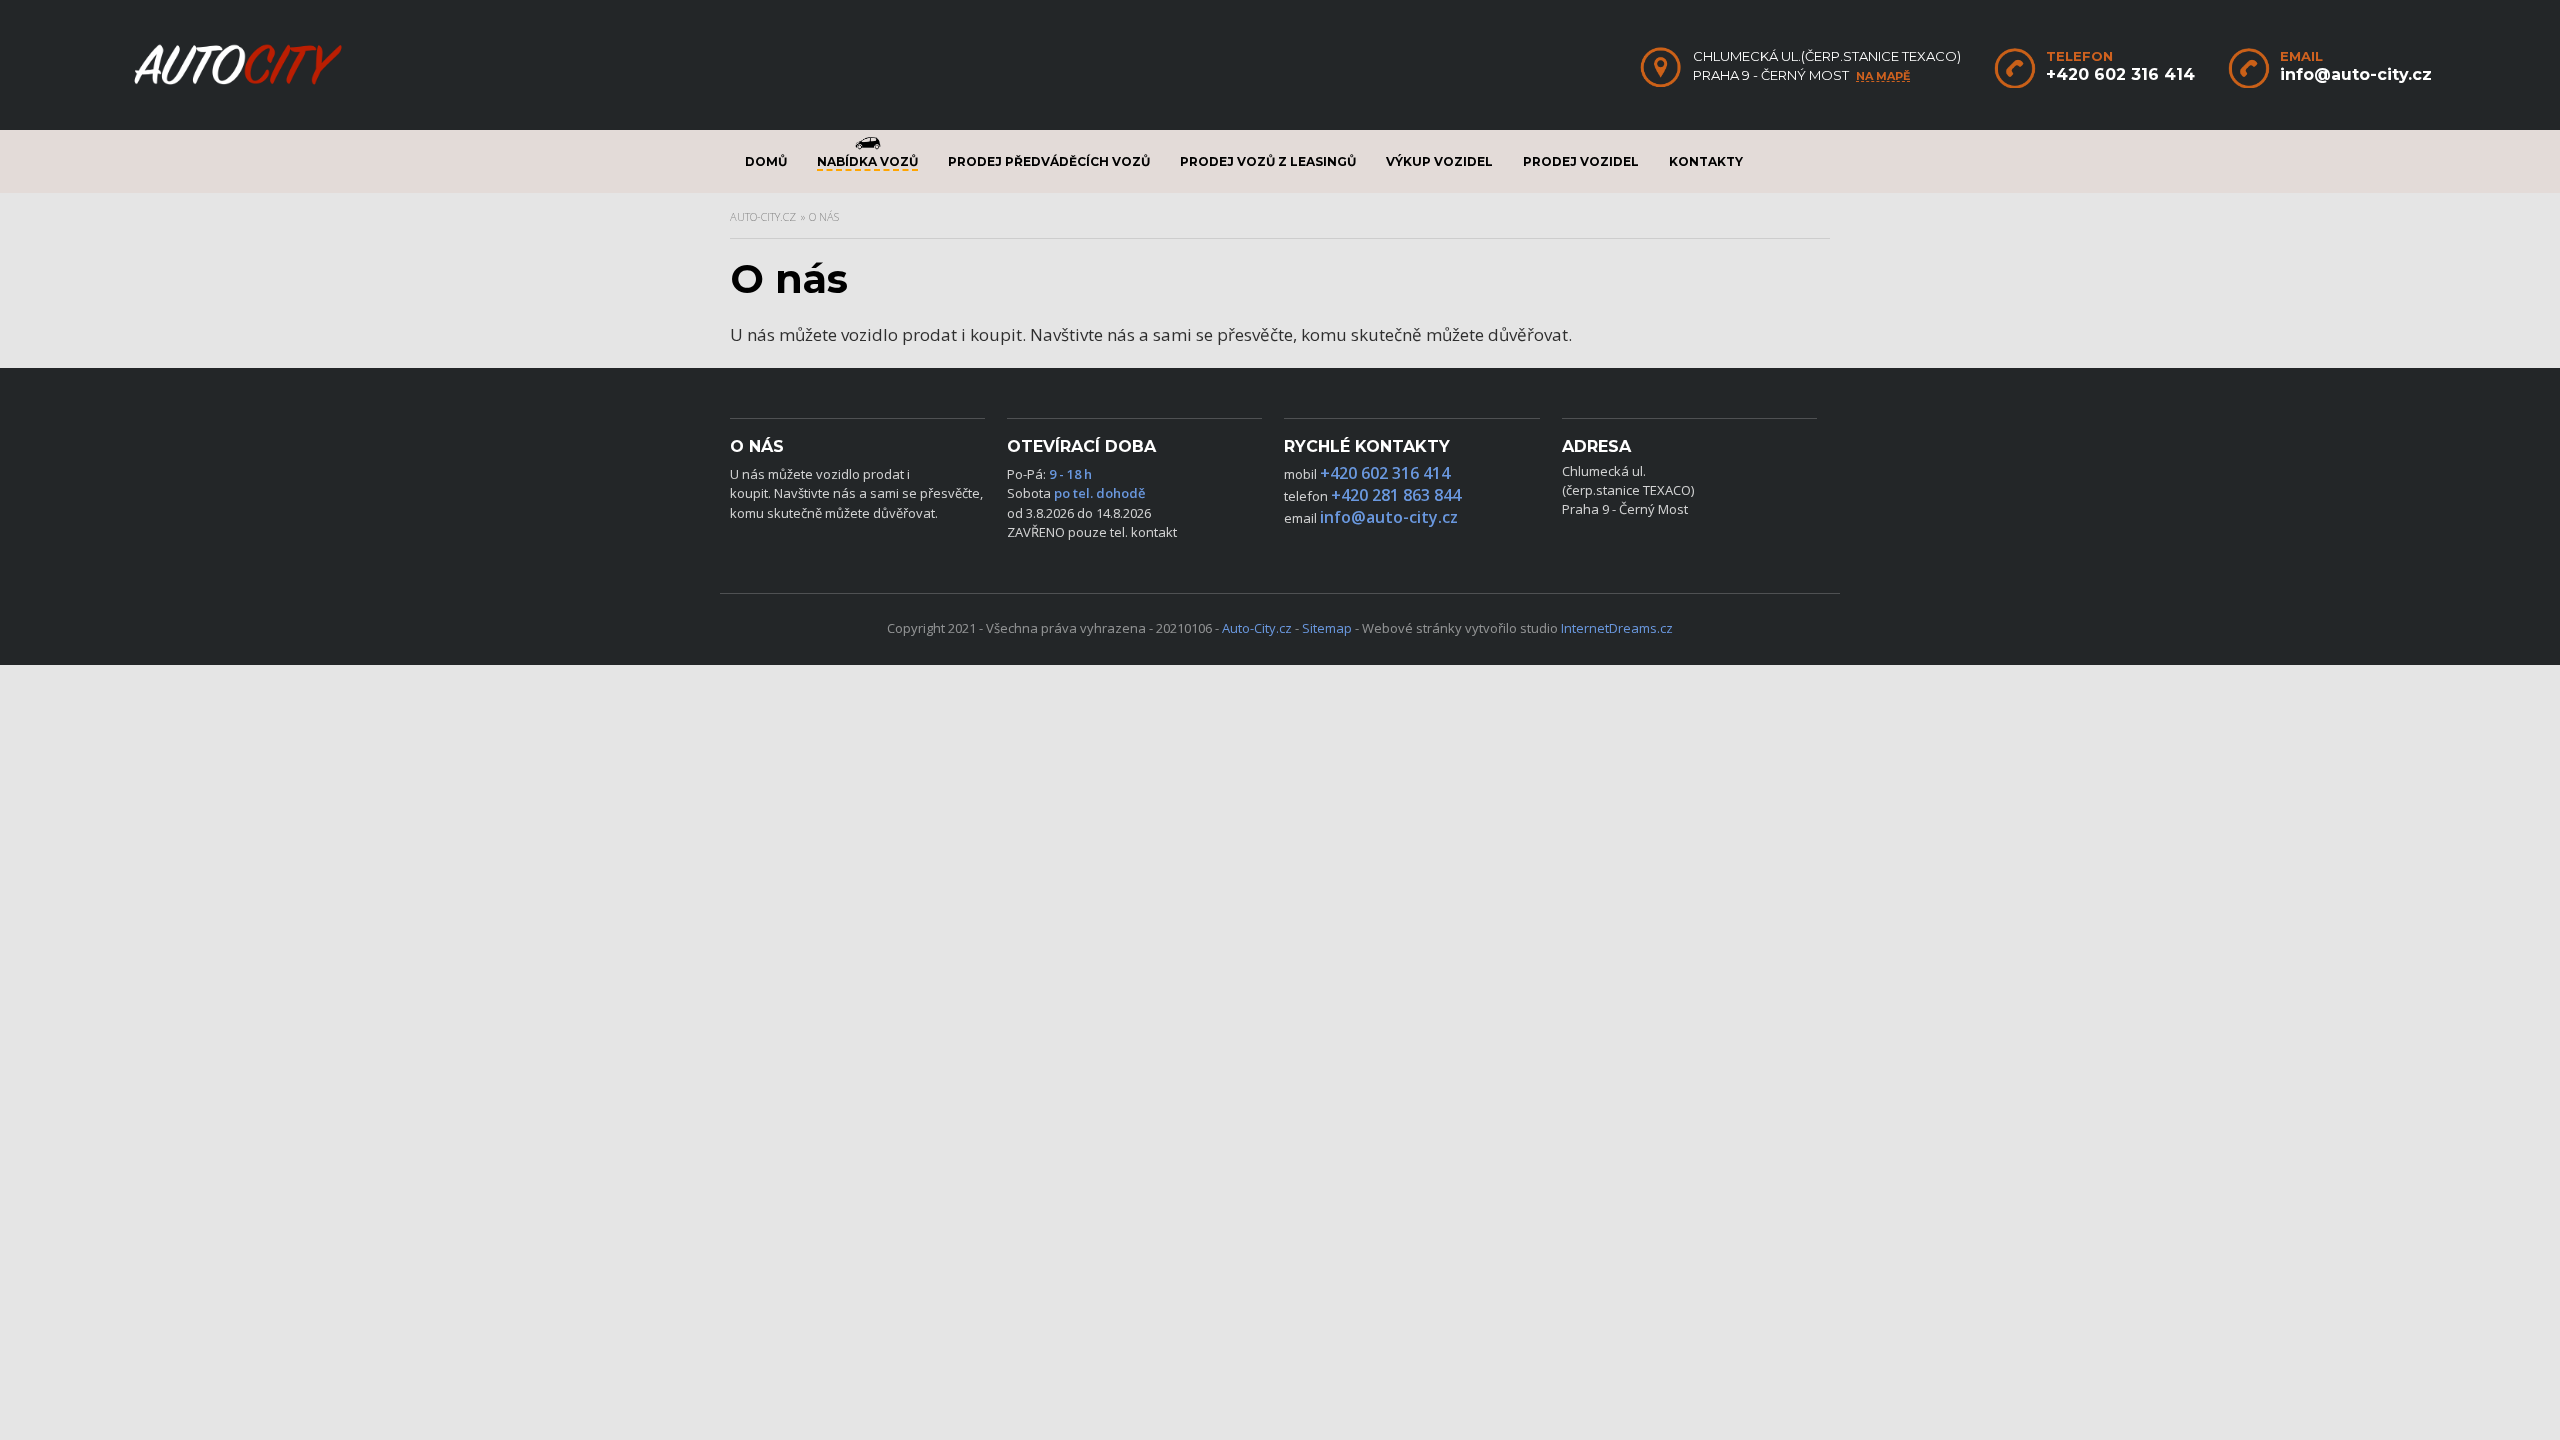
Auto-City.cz (763, 216)
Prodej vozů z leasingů (1268, 161)
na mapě (1883, 76)
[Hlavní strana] (238, 83)
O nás (824, 216)
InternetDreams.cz (1617, 628)
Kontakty (1706, 161)
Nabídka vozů (867, 161)
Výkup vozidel (1439, 161)
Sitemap (1327, 628)
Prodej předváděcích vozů (1049, 161)
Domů (766, 161)
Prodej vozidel (1581, 161)
